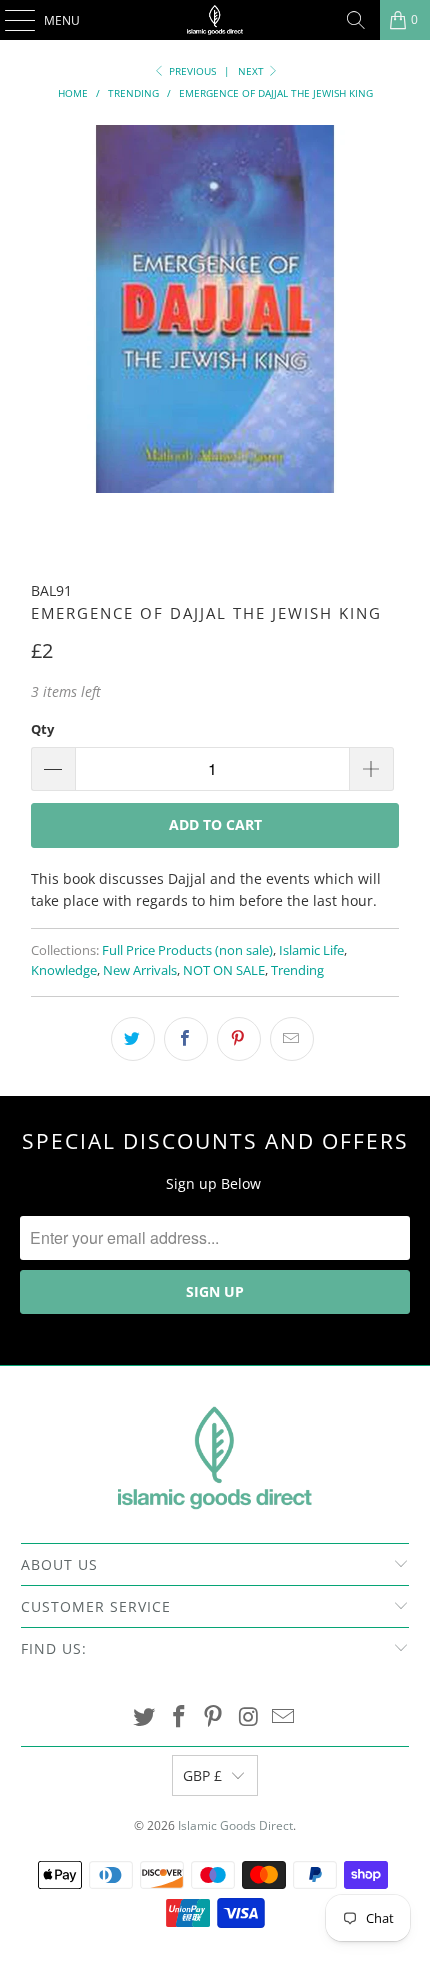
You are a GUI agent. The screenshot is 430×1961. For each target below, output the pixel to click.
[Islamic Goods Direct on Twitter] (145, 1717)
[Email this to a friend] (292, 1039)
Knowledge (64, 970)
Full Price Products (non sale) (187, 950)
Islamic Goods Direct (235, 1825)
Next (252, 71)
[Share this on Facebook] (186, 1039)
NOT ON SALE (224, 970)
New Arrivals (140, 970)
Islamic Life (311, 950)
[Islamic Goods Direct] (215, 20)
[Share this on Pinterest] (239, 1039)
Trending (297, 970)
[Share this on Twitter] (133, 1039)
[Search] (356, 20)
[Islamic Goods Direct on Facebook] (179, 1717)
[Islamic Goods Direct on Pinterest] (214, 1717)
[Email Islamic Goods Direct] (284, 1717)
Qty (42, 729)
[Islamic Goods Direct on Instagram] (249, 1717)
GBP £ (202, 1775)
